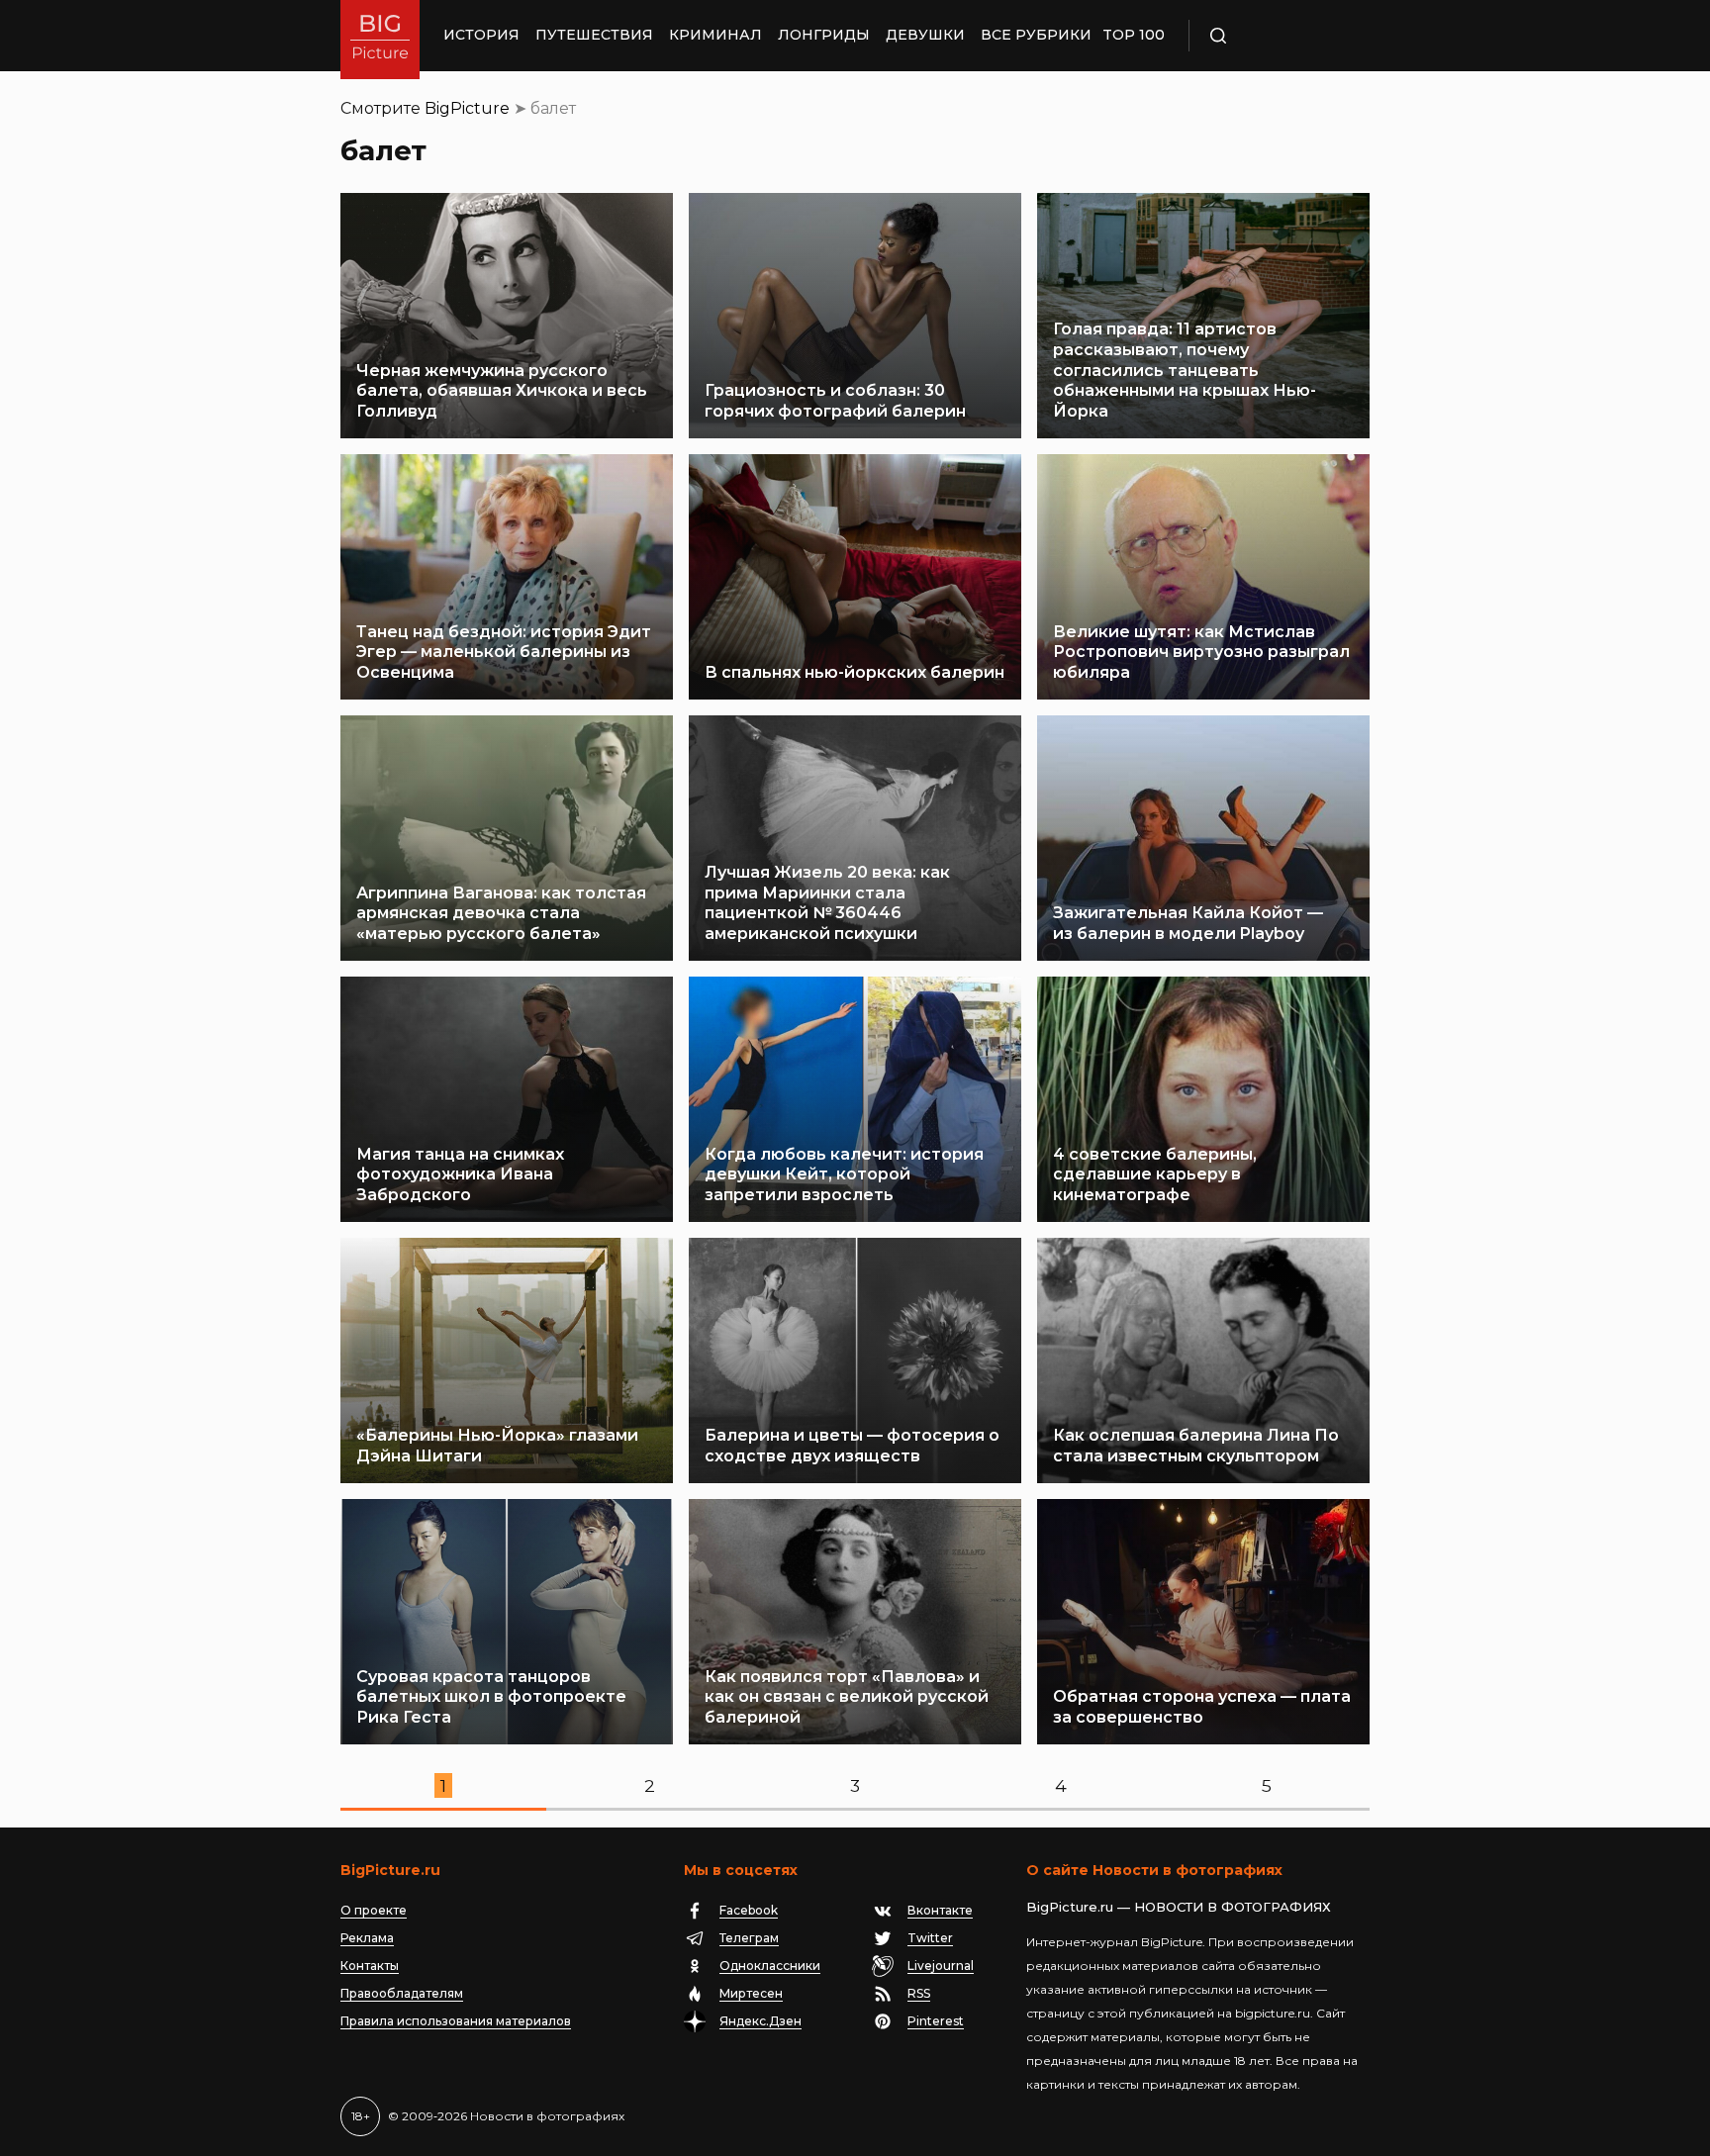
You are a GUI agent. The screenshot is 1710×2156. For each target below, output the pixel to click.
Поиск (1276, 36)
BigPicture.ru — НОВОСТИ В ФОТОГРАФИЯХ (1179, 1907)
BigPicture (467, 108)
